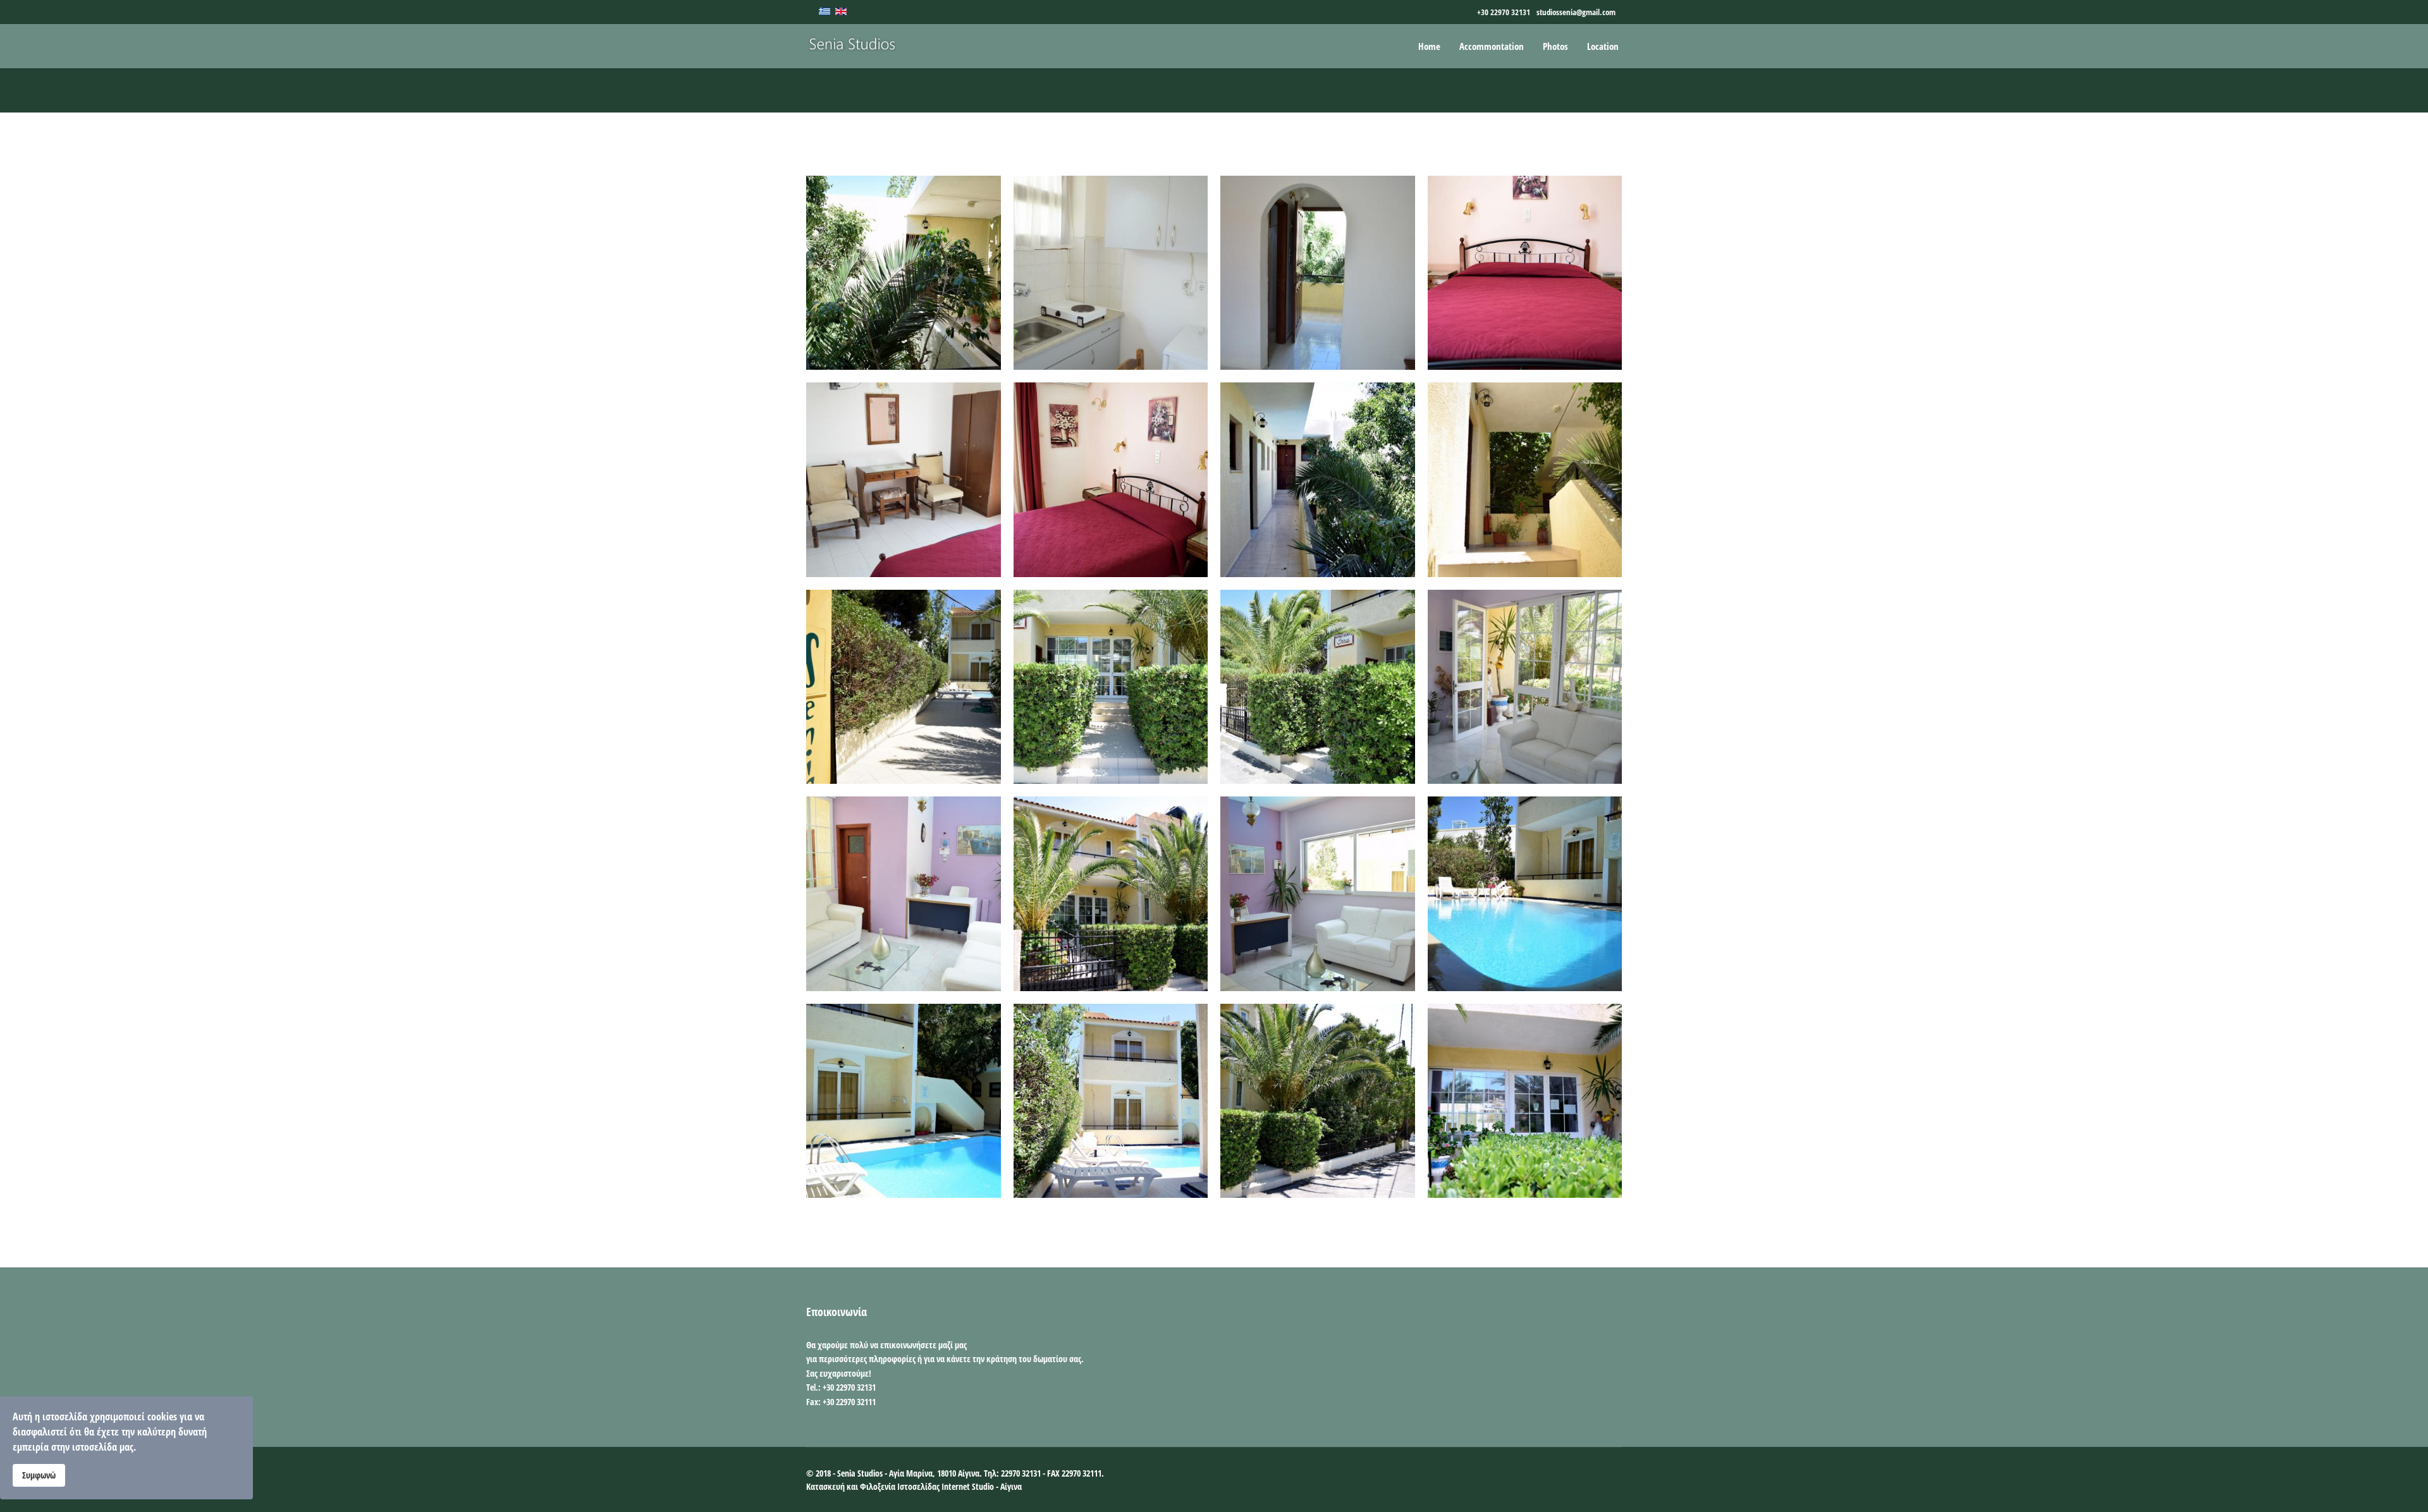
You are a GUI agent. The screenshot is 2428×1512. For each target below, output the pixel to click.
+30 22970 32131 (1504, 12)
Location (1603, 46)
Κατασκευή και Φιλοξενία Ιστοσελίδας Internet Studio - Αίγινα (914, 1486)
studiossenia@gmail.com (1576, 12)
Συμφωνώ (39, 1475)
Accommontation (1492, 46)
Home (1429, 46)
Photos (1555, 46)
